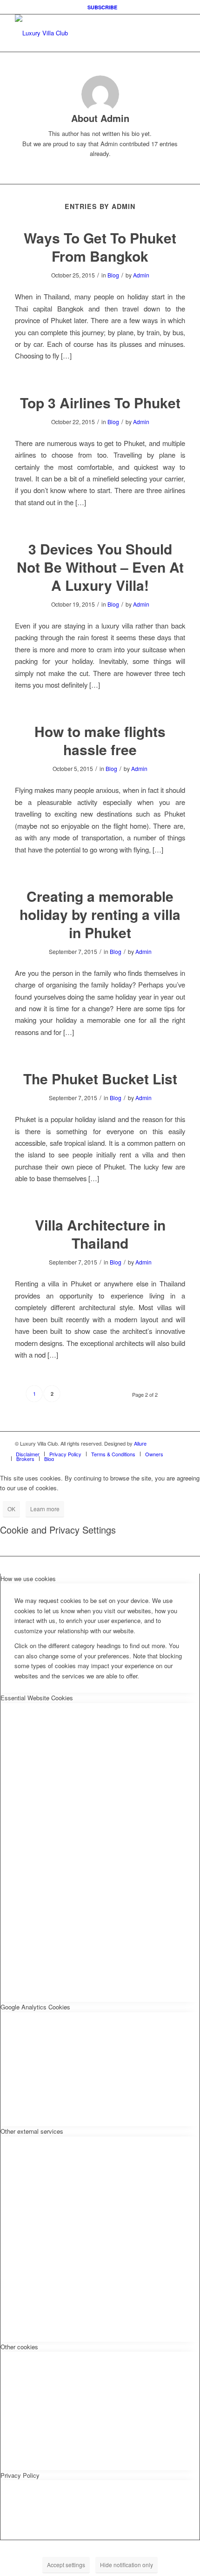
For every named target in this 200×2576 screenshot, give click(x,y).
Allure (140, 1443)
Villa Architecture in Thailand (100, 1234)
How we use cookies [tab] (28, 1579)
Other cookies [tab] (19, 2347)
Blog (113, 275)
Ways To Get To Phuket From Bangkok (100, 247)
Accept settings (66, 2565)
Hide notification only (127, 2565)
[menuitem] (102, 7)
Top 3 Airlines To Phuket (100, 402)
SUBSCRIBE (102, 7)
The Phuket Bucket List (100, 1078)
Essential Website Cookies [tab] (37, 1698)
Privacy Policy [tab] (20, 2475)
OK (11, 1509)
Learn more (45, 1509)
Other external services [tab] (32, 2131)
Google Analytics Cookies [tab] (35, 2007)
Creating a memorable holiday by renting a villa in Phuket (100, 914)
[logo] (83, 33)
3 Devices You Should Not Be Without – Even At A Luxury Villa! (100, 567)
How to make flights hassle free (100, 740)
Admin (141, 275)
